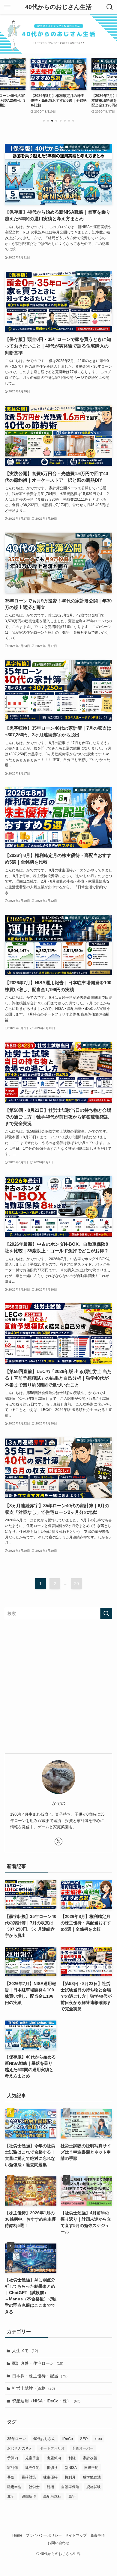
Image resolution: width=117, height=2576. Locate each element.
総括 (50, 2487)
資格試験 (94, 2487)
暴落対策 (29, 2477)
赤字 (11, 2497)
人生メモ (25, 2351)
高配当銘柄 (52, 2497)
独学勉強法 (92, 2477)
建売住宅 (32, 2468)
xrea (98, 2439)
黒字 (72, 2497)
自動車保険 (70, 2487)
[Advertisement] (58, 1686)
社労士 (34, 2487)
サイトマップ (76, 2535)
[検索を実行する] (106, 1613)
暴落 (11, 2477)
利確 (72, 2458)
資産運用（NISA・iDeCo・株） (46, 2401)
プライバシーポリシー (44, 2535)
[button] (44, 121)
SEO (84, 2439)
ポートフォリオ (52, 2448)
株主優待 (50, 2477)
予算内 (13, 2458)
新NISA (71, 2468)
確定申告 (14, 2487)
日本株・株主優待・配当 (40, 2376)
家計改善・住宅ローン (38, 2363)
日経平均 (91, 2468)
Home (17, 2535)
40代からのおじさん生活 (58, 7)
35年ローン (16, 2439)
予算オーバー (83, 2448)
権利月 (70, 2477)
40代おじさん (44, 2439)
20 (76, 1584)
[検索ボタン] (110, 7)
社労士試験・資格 (33, 2388)
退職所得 (29, 2497)
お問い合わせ (58, 2543)
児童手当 (32, 2458)
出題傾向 (54, 2458)
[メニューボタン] (7, 7)
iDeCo (68, 2439)
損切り (52, 2468)
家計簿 (13, 2468)
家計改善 (90, 2458)
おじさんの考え (20, 2448)
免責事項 (97, 2535)
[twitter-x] (58, 1842)
